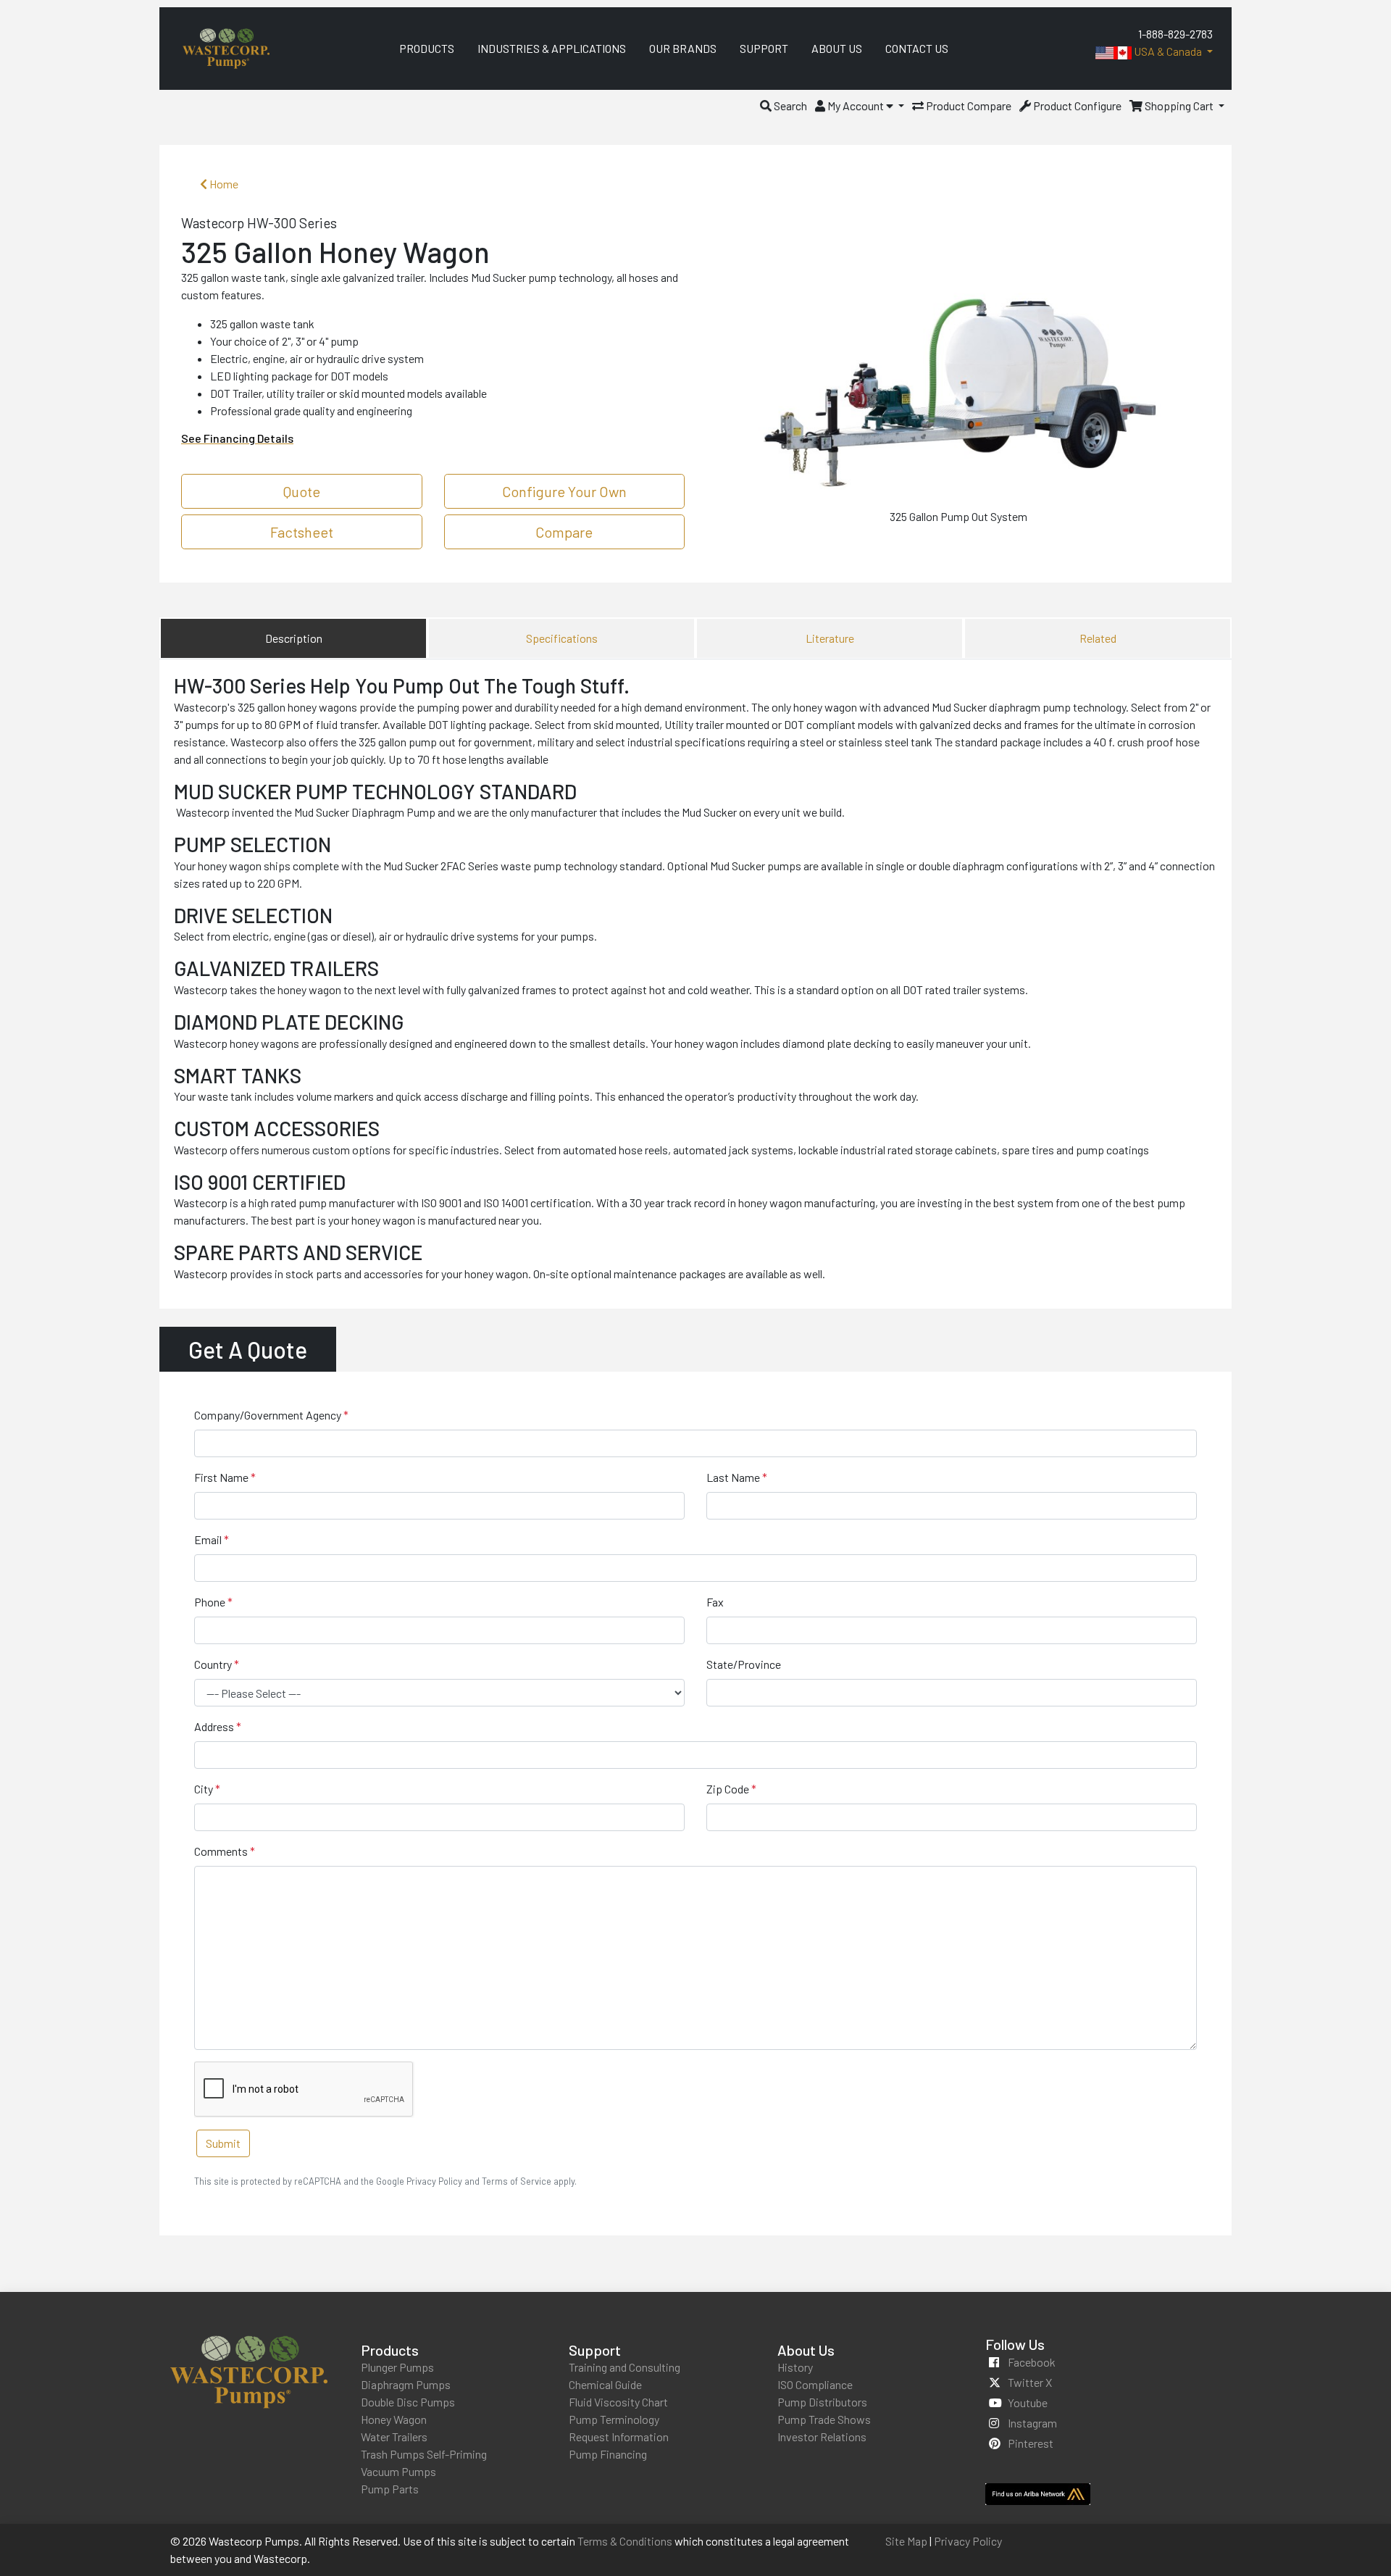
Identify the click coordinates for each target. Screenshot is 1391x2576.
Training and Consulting (625, 2367)
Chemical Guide (605, 2384)
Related (1098, 638)
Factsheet (302, 532)
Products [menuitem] (427, 48)
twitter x (1030, 2382)
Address (214, 1726)
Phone (210, 1602)
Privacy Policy (968, 2541)
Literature (830, 638)
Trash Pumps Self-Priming (424, 2454)
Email (208, 1539)
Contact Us (917, 48)
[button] (784, 105)
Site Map (906, 2541)
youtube (1028, 2402)
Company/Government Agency (268, 1415)
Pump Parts (390, 2489)
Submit (223, 2143)
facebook (1032, 2362)
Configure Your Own (564, 491)
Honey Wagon (394, 2419)
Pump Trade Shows (824, 2419)
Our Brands (683, 48)
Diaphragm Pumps (406, 2384)
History (795, 2367)
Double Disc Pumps (408, 2402)
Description (294, 638)
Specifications (562, 638)
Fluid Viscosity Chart (618, 2402)
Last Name (733, 1477)
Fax (715, 1602)
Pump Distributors (822, 2402)
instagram (1032, 2423)
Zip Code (728, 1789)
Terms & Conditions (625, 2541)
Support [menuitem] (764, 48)
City (204, 1789)
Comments (221, 1851)
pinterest (1031, 2443)
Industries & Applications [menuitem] (552, 48)
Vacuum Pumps (398, 2471)
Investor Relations (822, 2437)
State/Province (744, 1664)
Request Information (619, 2437)
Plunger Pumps (397, 2367)
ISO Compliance (815, 2384)
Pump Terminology (614, 2419)
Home (223, 184)
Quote (302, 491)
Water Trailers (394, 2437)
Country (213, 1664)
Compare (564, 532)
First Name (221, 1477)
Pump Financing (608, 2454)
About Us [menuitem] (837, 48)
